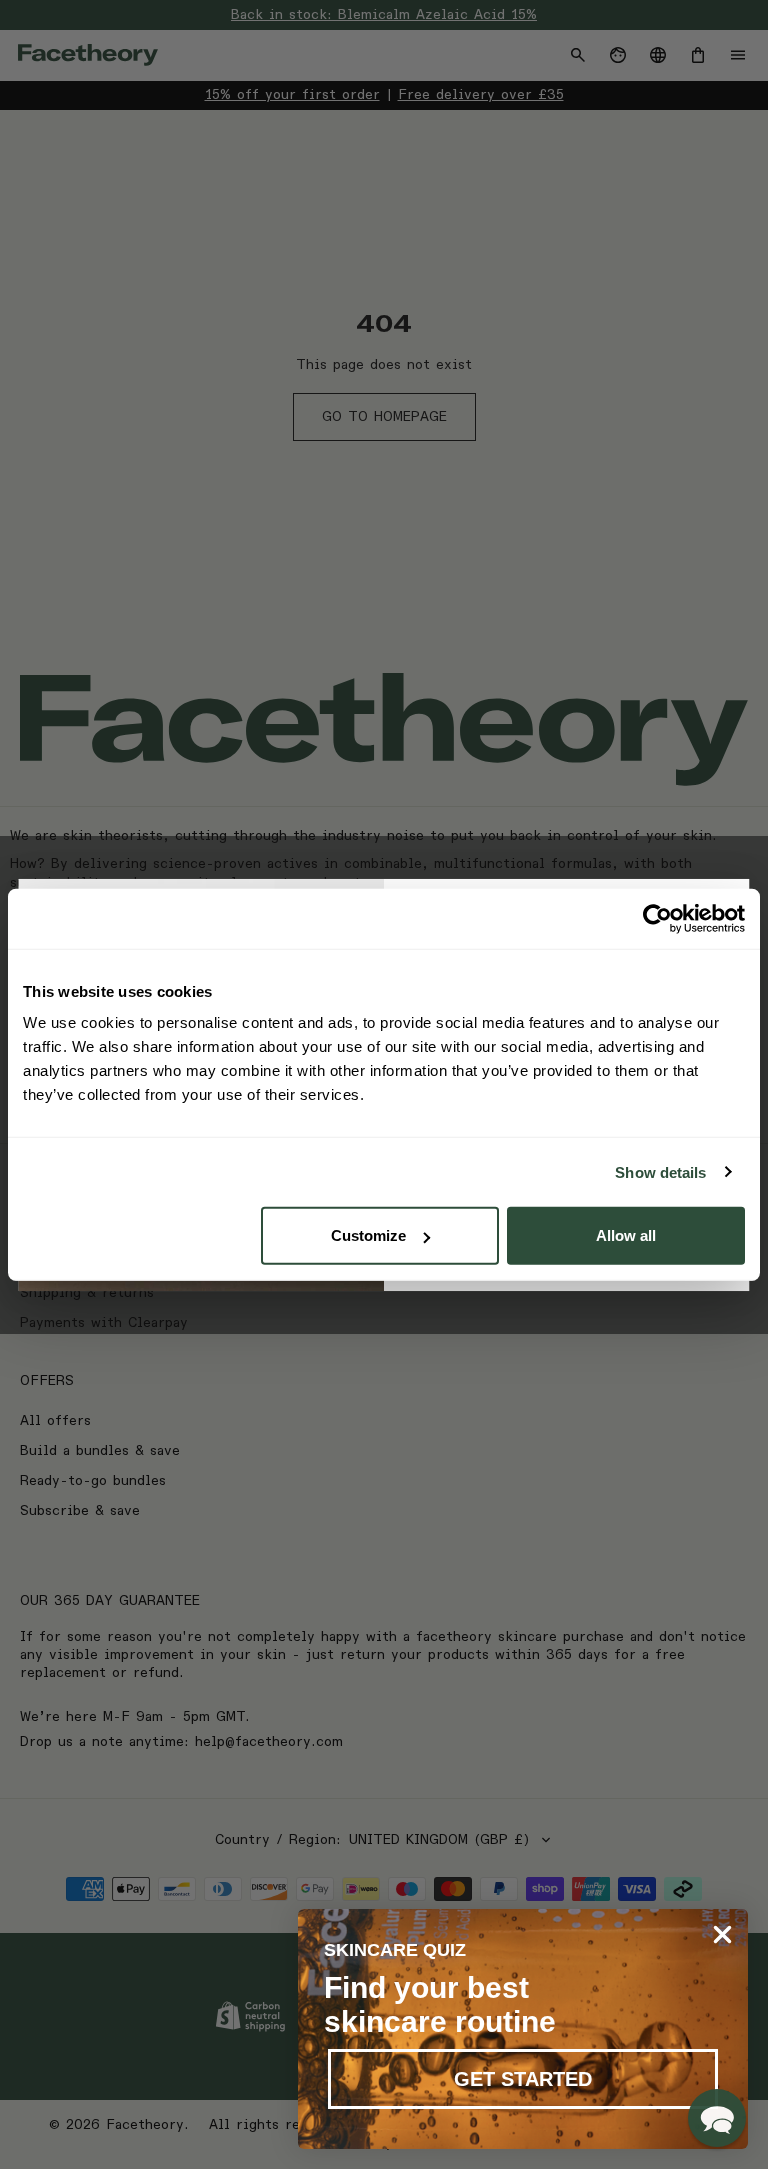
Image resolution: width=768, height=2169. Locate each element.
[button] (717, 2118)
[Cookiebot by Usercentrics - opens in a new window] (657, 918)
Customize (368, 1235)
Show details (660, 1171)
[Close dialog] (722, 1934)
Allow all (626, 1235)
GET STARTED (523, 2079)
